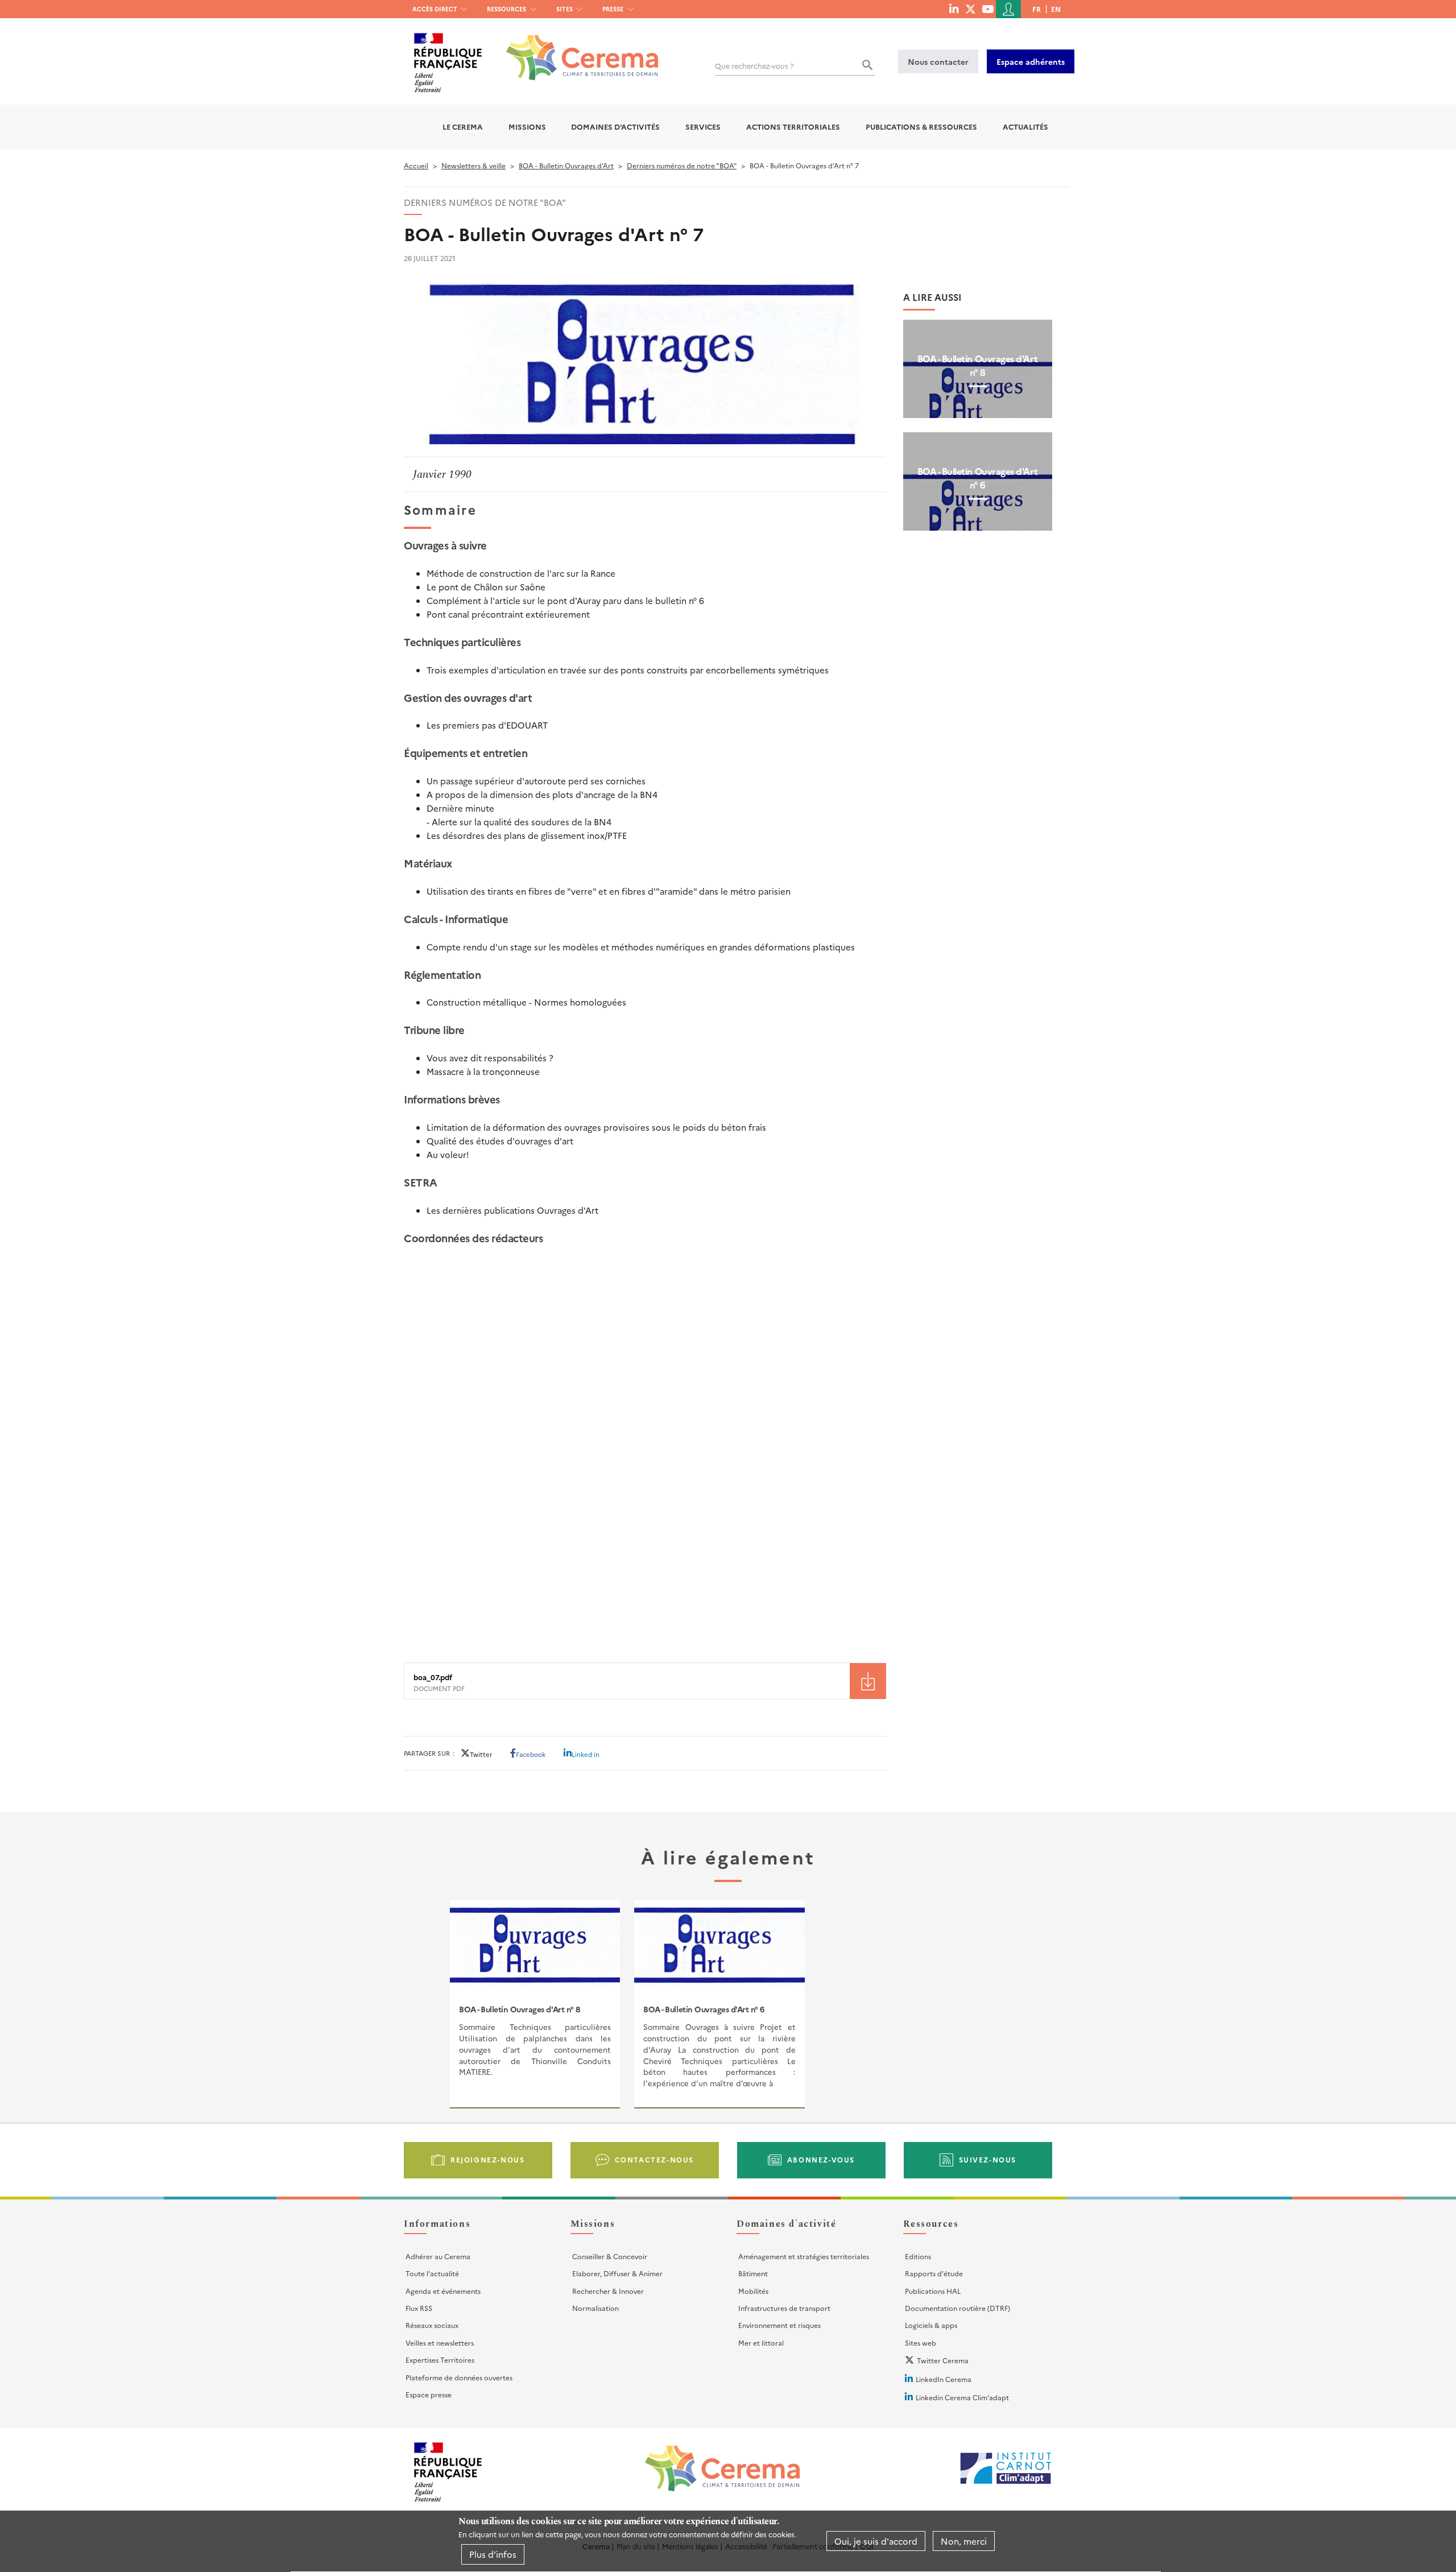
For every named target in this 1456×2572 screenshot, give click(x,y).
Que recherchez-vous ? (754, 66)
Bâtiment (753, 2273)
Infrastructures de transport (784, 2308)
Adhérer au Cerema (438, 2256)
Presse (613, 9)
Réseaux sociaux (432, 2325)
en (1056, 9)
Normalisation (595, 2308)
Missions (527, 127)
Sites (564, 9)
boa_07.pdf (433, 1677)
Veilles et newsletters (440, 2342)
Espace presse (429, 2394)
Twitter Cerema (943, 2360)
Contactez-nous (654, 2159)
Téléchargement (868, 1681)
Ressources (506, 9)
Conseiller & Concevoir (610, 2256)
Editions (918, 2256)
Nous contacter (938, 61)
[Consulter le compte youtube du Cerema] (988, 9)
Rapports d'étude (934, 2273)
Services (703, 127)
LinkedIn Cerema (944, 2379)
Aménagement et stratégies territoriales (804, 2256)
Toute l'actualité (432, 2273)
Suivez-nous (988, 2159)
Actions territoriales (793, 127)
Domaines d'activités (615, 127)
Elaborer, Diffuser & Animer (617, 2273)
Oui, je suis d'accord (876, 2541)
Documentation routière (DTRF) (957, 2308)
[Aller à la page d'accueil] (575, 49)
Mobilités (753, 2291)
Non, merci (964, 2541)
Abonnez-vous (821, 2159)
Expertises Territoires (440, 2360)
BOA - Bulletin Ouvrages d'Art (566, 165)
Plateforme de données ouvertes (459, 2377)
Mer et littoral (761, 2342)
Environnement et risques (779, 2325)
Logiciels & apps (931, 2325)
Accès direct (435, 9)
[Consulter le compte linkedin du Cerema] (954, 9)
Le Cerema (463, 127)
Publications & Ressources (921, 127)
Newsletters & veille (473, 165)
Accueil (416, 165)
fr (1037, 9)
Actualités (1025, 127)
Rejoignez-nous (487, 2159)
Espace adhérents (1031, 61)
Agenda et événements (443, 2291)
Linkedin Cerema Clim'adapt (962, 2397)
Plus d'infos (493, 2554)
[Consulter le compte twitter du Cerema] (971, 9)
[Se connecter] (1008, 9)
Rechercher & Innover (608, 2291)
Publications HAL (933, 2291)
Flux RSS (419, 2308)
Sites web (921, 2342)
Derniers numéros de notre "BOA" (682, 165)
